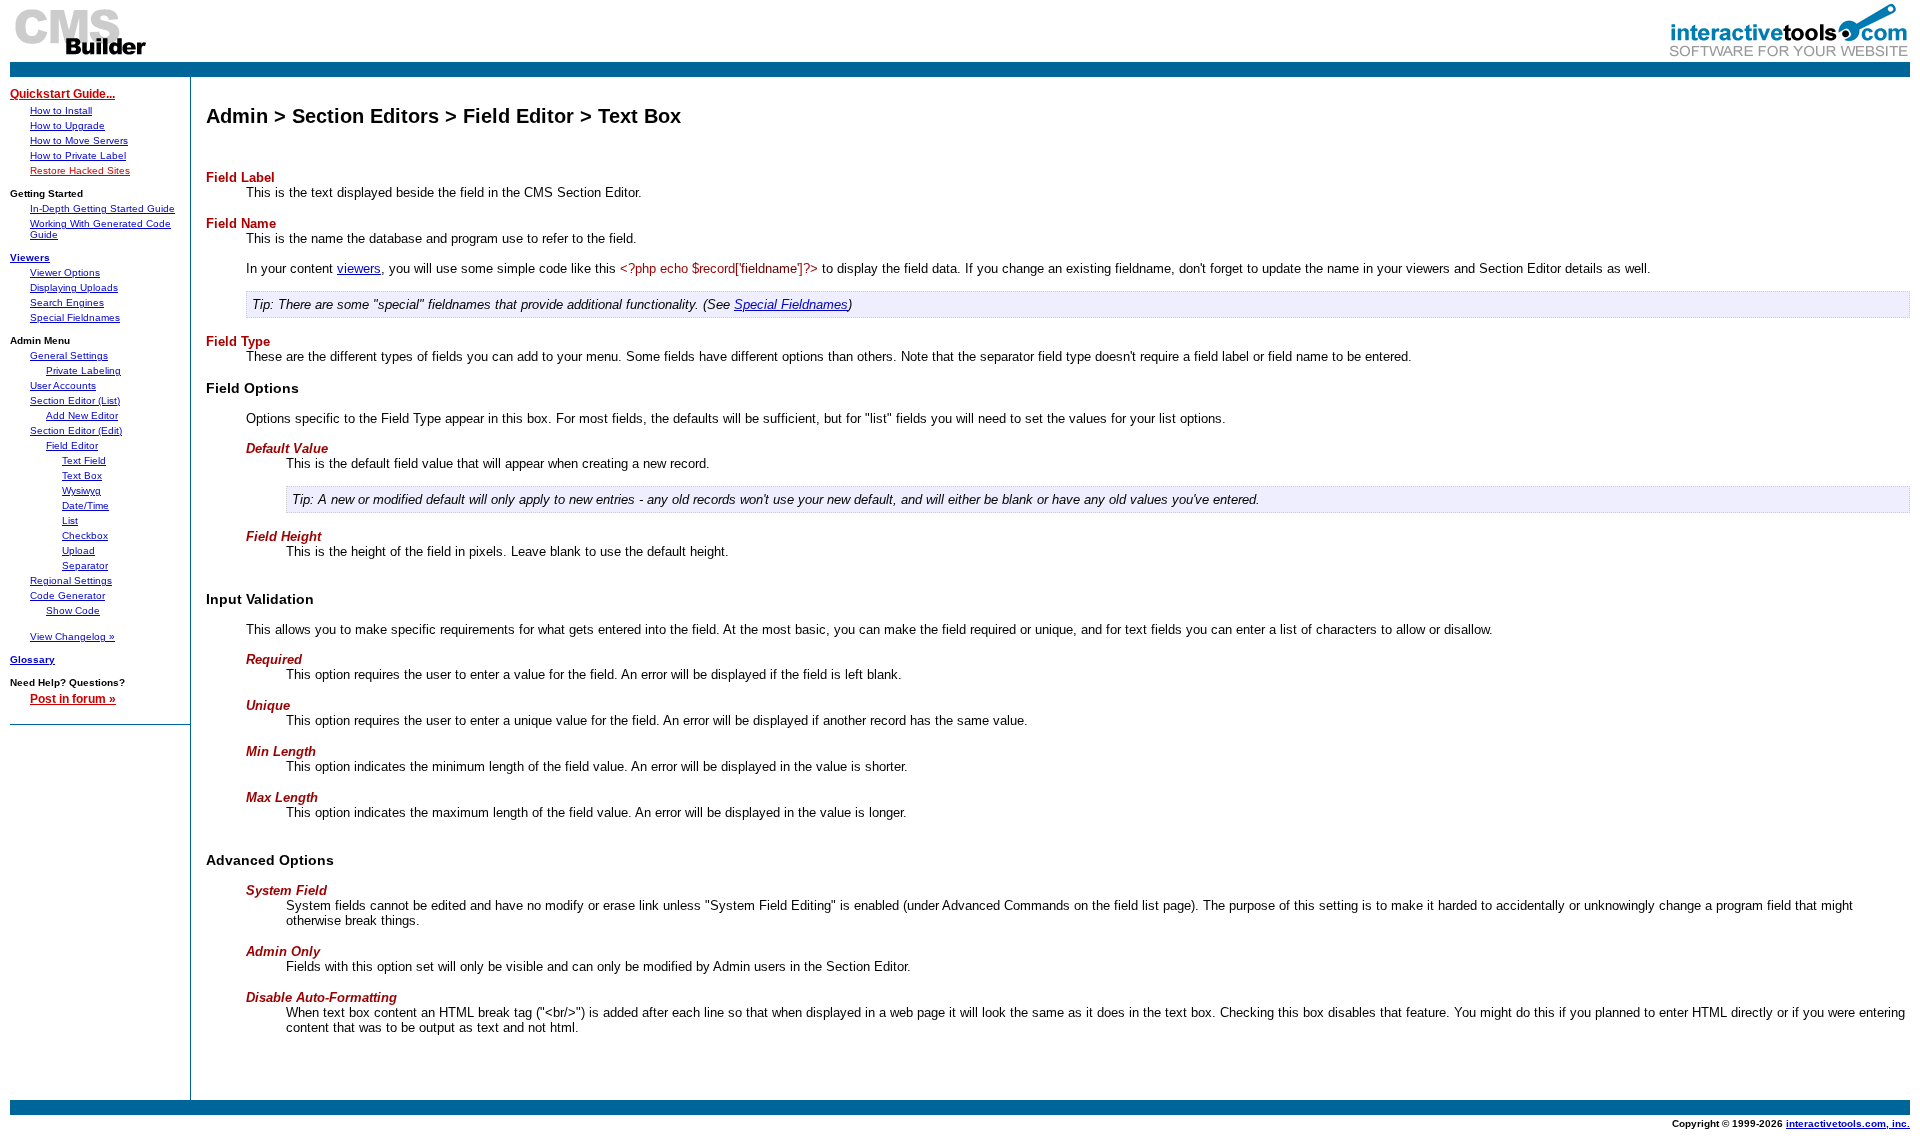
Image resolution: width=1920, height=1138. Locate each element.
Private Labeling (83, 370)
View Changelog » (72, 636)
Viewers (30, 257)
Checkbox (85, 535)
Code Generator (67, 595)
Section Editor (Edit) (76, 430)
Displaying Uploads (74, 287)
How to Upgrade (67, 125)
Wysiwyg (81, 490)
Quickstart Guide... (62, 94)
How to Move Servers (79, 140)
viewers (359, 268)
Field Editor (72, 445)
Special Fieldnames (75, 317)
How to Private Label (78, 155)
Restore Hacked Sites (80, 170)
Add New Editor (82, 415)
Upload (78, 550)
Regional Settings (71, 580)
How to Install (61, 110)
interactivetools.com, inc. (1848, 1123)
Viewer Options (65, 272)
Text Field (84, 460)
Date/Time (85, 505)
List (70, 520)
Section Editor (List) (75, 400)
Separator (85, 565)
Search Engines (67, 302)
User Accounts (63, 385)
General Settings (69, 355)
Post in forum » (73, 699)
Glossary (32, 659)
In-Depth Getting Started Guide (102, 208)
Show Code (73, 610)
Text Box (82, 475)
